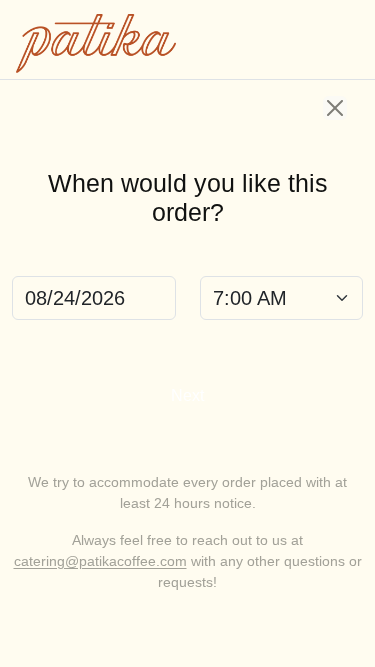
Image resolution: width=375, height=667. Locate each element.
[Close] (335, 108)
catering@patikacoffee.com (100, 561)
